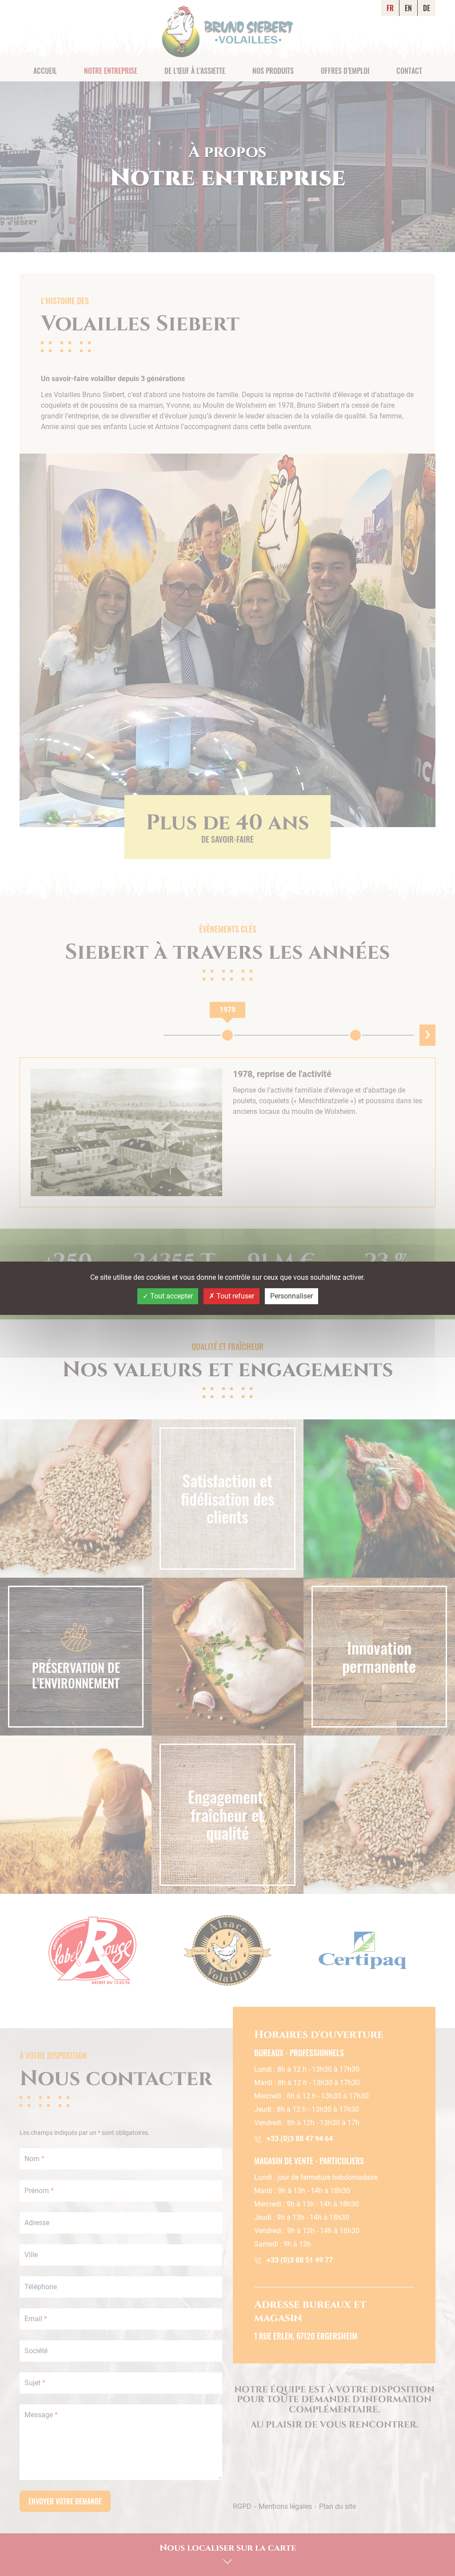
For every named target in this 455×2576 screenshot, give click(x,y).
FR (390, 8)
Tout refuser (234, 1296)
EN (408, 8)
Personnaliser (291, 1296)
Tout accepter (171, 1296)
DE (427, 8)
